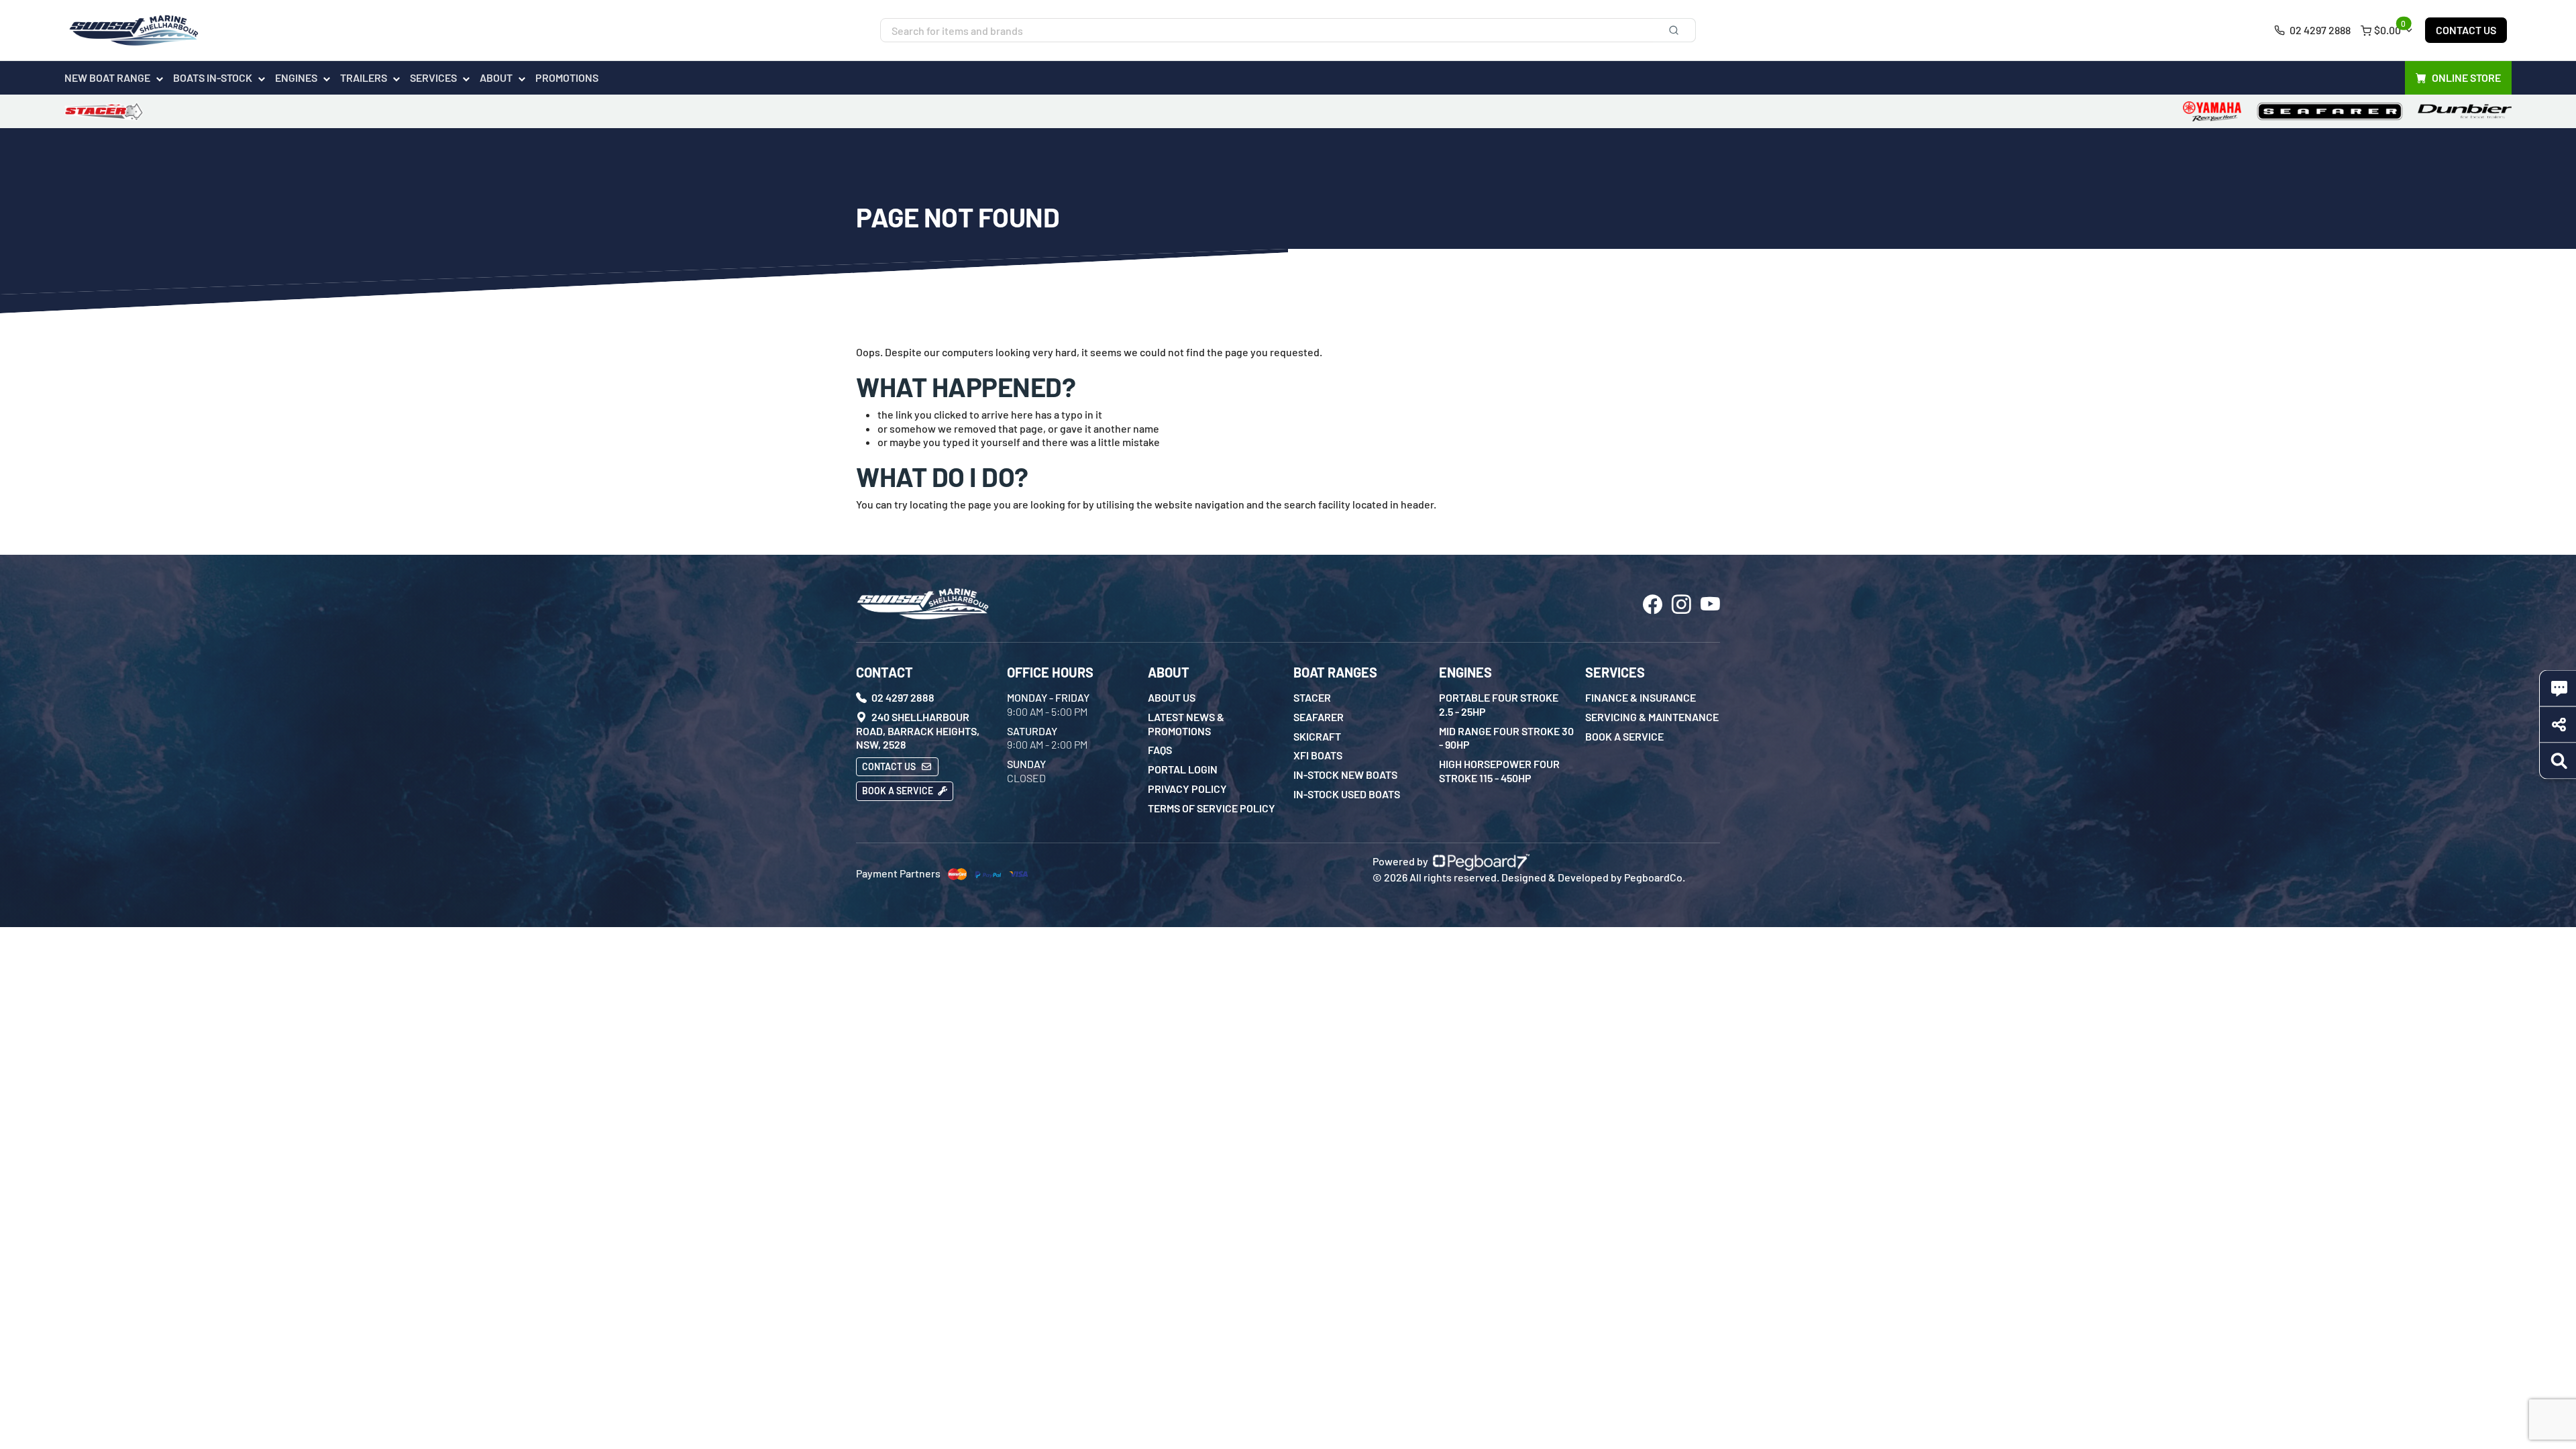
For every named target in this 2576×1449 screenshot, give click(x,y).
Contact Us (2466, 30)
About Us (1172, 697)
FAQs (1160, 750)
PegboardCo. (1655, 877)
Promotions (567, 77)
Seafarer (1319, 717)
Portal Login (1183, 769)
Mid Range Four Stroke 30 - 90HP (1506, 738)
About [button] (496, 77)
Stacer (1312, 697)
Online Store (2466, 77)
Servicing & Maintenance (1652, 717)
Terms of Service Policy (1212, 808)
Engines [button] (296, 77)
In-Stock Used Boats (1347, 794)
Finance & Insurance (1641, 697)
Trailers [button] (364, 77)
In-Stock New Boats (1345, 774)
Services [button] (433, 77)
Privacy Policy (1187, 789)
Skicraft (1317, 736)
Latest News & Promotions (1186, 724)
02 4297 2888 (2319, 30)
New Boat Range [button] (107, 77)
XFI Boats (1318, 755)
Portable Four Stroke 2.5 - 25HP (1499, 704)
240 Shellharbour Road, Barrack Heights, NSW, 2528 (918, 731)
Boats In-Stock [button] (213, 77)
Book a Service (899, 791)
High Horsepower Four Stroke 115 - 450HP (1499, 771)
